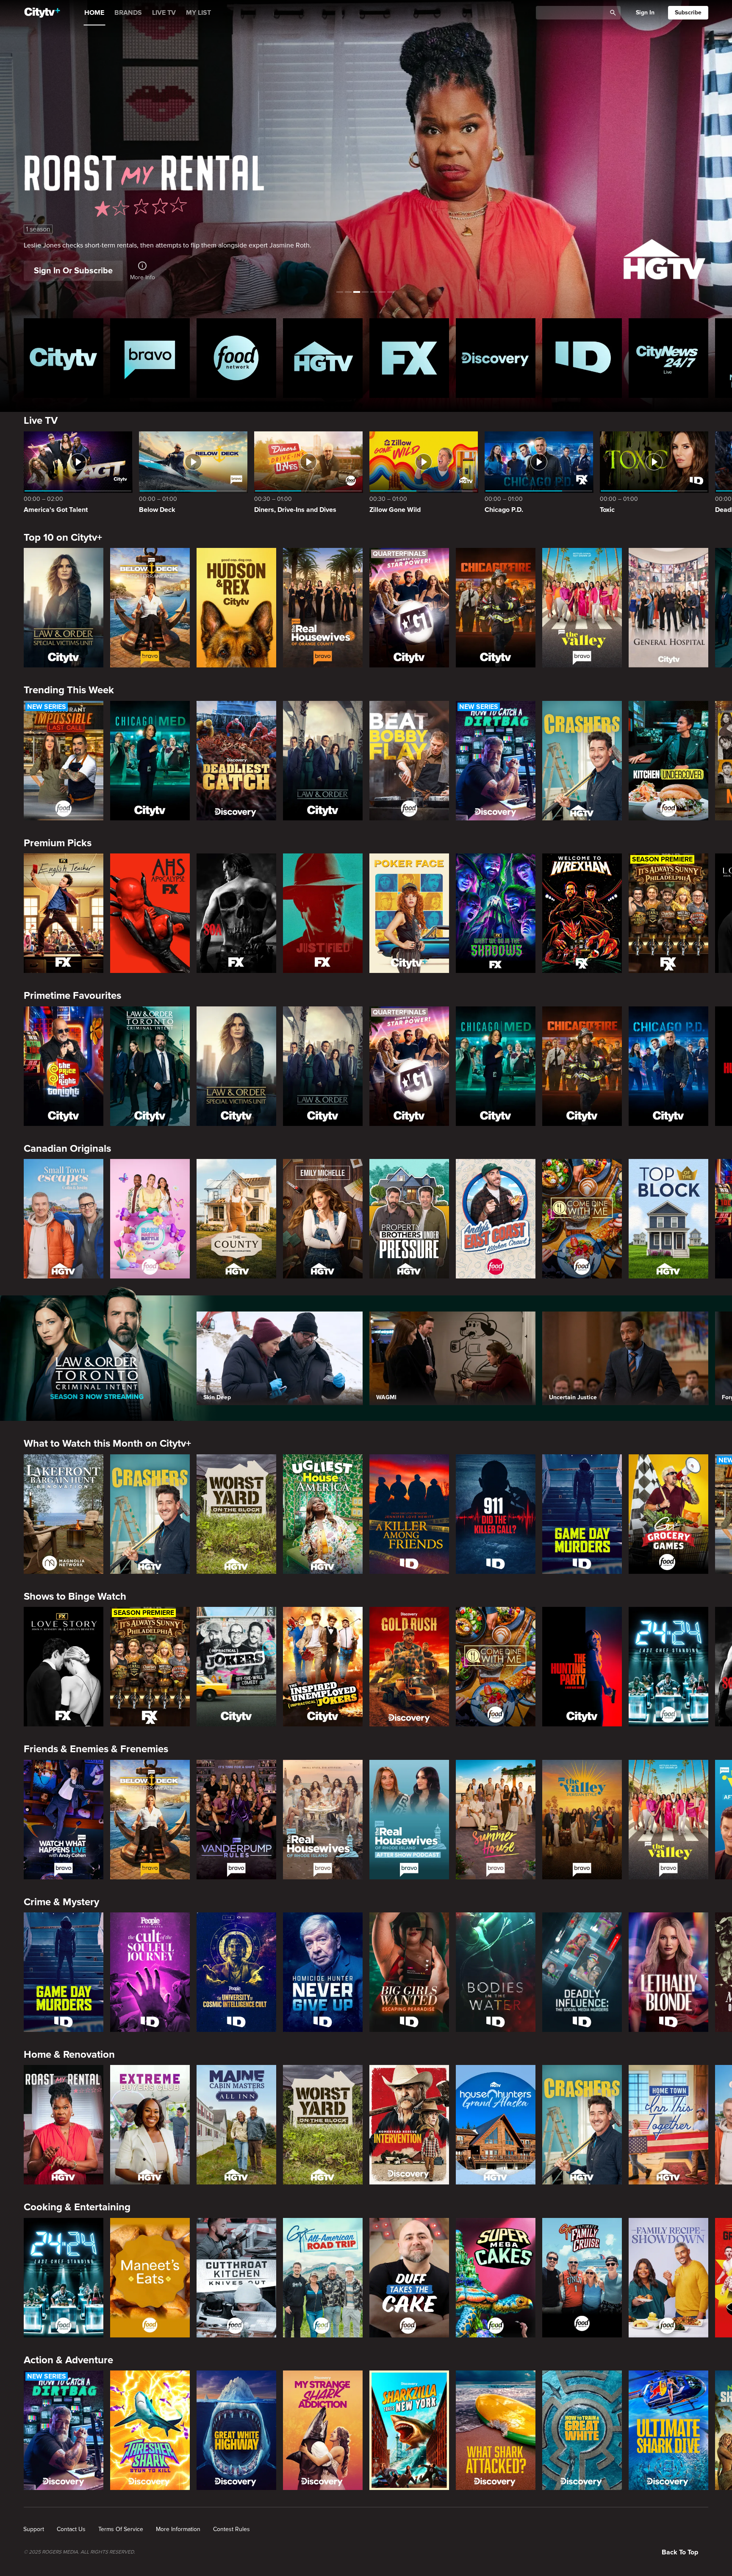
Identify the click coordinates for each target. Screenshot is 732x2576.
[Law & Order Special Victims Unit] (64, 608)
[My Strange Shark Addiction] (323, 2430)
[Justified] (323, 913)
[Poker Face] (409, 913)
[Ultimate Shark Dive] (668, 2430)
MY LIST (198, 13)
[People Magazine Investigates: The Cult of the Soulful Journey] (150, 1972)
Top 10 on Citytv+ (63, 538)
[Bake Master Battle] (150, 1219)
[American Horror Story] (150, 913)
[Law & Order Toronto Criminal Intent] (150, 1066)
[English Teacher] (64, 913)
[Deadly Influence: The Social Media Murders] (582, 1972)
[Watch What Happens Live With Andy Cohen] (64, 1820)
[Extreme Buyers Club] (150, 2125)
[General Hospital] (668, 608)
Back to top (680, 2552)
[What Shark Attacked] (496, 2430)
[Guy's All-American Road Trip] (323, 2278)
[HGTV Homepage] (323, 358)
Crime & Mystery (61, 1902)
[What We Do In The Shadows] (496, 913)
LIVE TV (164, 13)
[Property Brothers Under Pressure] (409, 1219)
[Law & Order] (323, 761)
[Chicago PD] (668, 1066)
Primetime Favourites (72, 996)
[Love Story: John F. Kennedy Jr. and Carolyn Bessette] (64, 1667)
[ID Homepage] (582, 358)
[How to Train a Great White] (582, 2430)
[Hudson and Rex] (236, 608)
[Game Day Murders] (582, 1514)
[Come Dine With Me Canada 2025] (582, 1219)
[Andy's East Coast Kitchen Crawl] (496, 1219)
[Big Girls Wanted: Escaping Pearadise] (409, 1972)
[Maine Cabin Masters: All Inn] (236, 2125)
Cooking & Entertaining (77, 2207)
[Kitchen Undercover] (668, 761)
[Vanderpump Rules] (236, 1820)
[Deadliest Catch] (236, 761)
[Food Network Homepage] (236, 358)
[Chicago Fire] (496, 608)
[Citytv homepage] (64, 358)
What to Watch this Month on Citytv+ (107, 1444)
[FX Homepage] (409, 358)
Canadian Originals (67, 1149)
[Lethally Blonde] (668, 1972)
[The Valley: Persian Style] (582, 1820)
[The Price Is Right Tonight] (64, 1066)
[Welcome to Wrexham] (582, 913)
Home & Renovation (69, 2055)
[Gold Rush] (409, 1667)
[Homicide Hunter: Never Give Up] (323, 1972)
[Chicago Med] (150, 761)
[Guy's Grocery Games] (668, 1514)
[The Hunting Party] (582, 1667)
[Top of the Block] (668, 1219)
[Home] (42, 13)
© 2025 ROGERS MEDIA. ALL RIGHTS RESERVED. (79, 2552)
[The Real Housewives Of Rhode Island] (323, 1820)
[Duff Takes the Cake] (409, 2278)
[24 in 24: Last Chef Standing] (668, 1667)
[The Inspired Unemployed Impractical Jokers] (323, 1667)
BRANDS (128, 13)
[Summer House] (496, 1820)
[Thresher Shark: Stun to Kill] (150, 2430)
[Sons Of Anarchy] (236, 913)
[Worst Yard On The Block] (236, 1514)
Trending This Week (69, 690)
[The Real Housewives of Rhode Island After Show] (409, 1820)
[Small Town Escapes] (64, 1219)
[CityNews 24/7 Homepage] (668, 358)
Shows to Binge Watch (75, 1596)
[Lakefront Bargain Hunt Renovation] (64, 1514)
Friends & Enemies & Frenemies (96, 1749)
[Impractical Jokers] (236, 1667)
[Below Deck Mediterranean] (150, 608)
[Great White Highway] (236, 2430)
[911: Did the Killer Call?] (496, 1514)
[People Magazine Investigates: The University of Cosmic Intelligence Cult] (236, 1972)
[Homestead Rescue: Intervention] (409, 2125)
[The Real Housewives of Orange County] (323, 608)
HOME (94, 13)
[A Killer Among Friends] (409, 1514)
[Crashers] (582, 761)
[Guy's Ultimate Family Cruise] (582, 2278)
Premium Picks (58, 843)
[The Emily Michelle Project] (323, 1219)
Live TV (41, 421)
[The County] (236, 1219)
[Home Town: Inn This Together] (668, 2125)
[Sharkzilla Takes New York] (409, 2430)
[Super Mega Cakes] (496, 2278)
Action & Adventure (68, 2360)
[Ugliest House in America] (323, 1514)
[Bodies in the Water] (496, 1972)
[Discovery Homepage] (496, 358)
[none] (34, 2529)
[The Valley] (582, 608)
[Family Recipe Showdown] (668, 2278)
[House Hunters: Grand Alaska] (496, 2125)
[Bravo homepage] (150, 358)
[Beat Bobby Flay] (409, 761)
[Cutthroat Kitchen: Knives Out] (236, 2278)
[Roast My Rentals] (64, 2125)
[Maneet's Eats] (150, 2278)
